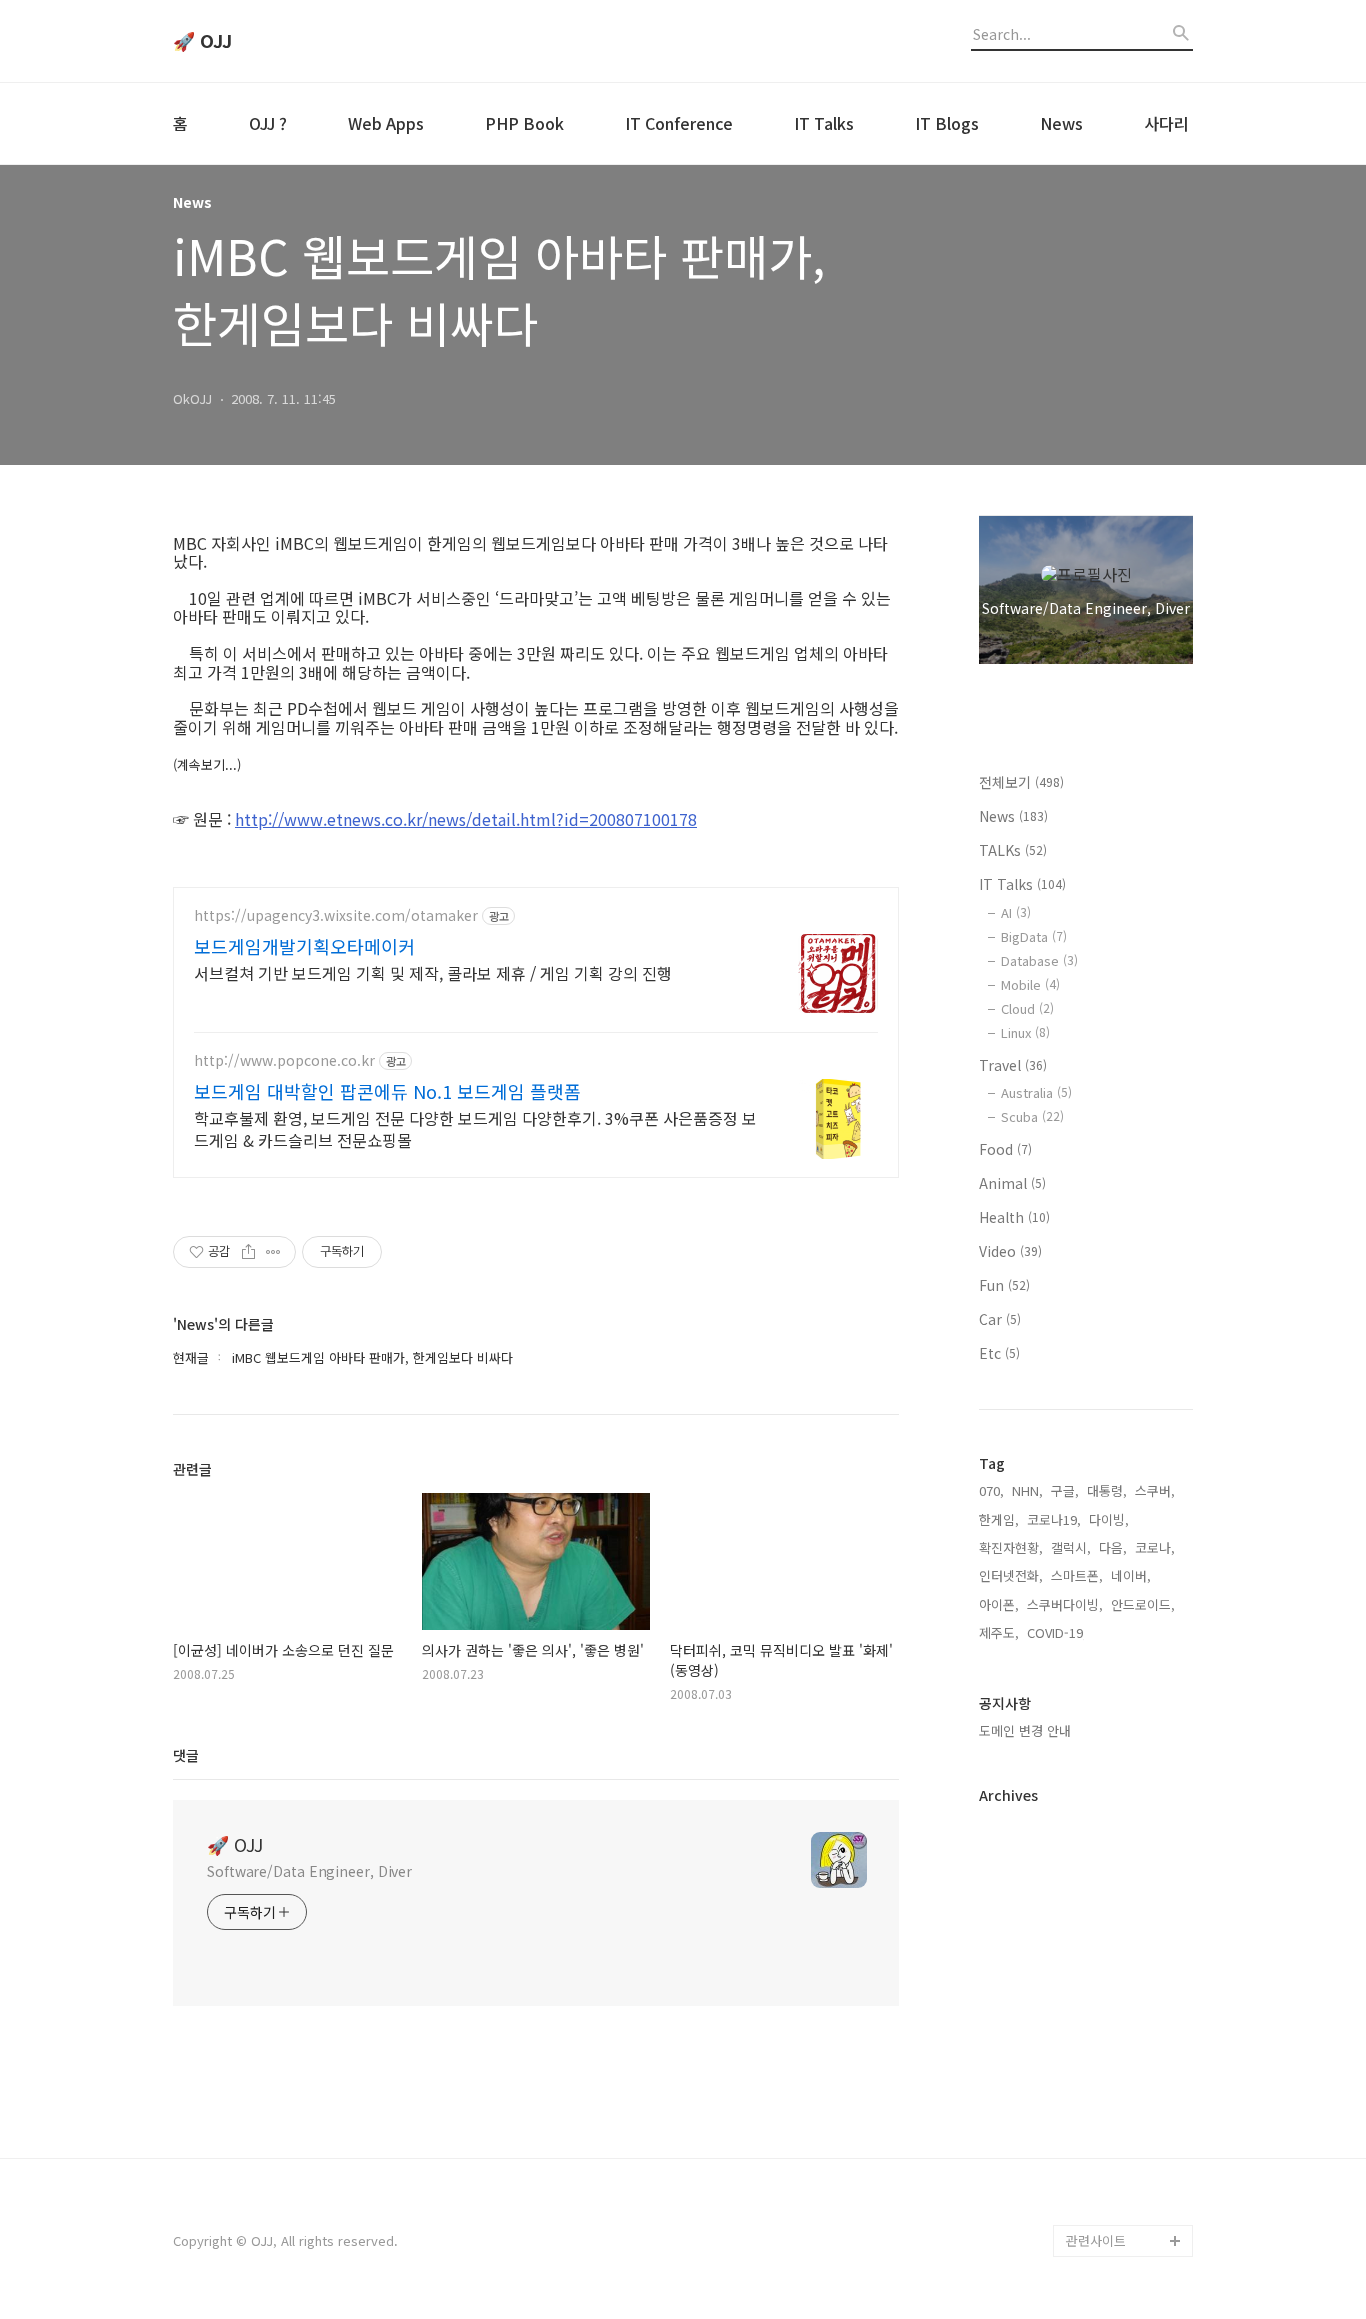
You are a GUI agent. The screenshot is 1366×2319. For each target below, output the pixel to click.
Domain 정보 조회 (1117, 2144)
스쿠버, (1155, 1490)
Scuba (1032, 1116)
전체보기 (1021, 782)
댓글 (186, 1755)
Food (1005, 1149)
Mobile (1030, 984)
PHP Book (524, 123)
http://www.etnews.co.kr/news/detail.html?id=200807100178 (466, 819)
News (1061, 123)
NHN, (1027, 1490)
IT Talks (824, 123)
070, (991, 1490)
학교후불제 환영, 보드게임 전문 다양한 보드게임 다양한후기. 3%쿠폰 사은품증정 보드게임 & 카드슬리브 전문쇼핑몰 (475, 1128)
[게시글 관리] (273, 1252)
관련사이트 (1096, 2240)
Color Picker (1104, 2208)
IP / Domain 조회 (1115, 2112)
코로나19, (1054, 1519)
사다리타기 (1097, 1952)
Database (1039, 960)
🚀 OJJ (202, 41)
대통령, (1107, 1490)
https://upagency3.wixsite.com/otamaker (336, 915)
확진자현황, (1011, 1547)
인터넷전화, (1011, 1575)
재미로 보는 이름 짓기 (1127, 2080)
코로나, (1155, 1547)
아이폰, (999, 1604)
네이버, (1131, 1575)
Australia (1036, 1092)
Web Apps (386, 123)
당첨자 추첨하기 (1111, 2176)
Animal (1012, 1183)
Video (1010, 1251)
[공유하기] (248, 1252)
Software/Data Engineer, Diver (309, 1871)
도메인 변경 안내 (1025, 1730)
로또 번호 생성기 (1113, 1984)
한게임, (999, 1519)
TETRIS (1087, 2016)
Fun (1004, 1285)
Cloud (1027, 1008)
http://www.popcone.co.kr (284, 1060)
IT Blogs (947, 123)
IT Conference (679, 123)
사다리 (1166, 123)
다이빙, (1109, 1519)
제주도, (999, 1632)
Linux (1025, 1032)
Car (1000, 1319)
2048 (1081, 2048)
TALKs (1013, 850)
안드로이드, (1143, 1604)
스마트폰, (1077, 1575)
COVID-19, (1057, 1632)
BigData (1034, 936)
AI (1016, 912)
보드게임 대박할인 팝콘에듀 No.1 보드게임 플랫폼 (387, 1091)
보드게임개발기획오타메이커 (304, 946)
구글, (1065, 1490)
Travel (1013, 1065)
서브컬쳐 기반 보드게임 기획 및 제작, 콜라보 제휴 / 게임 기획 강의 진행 (433, 972)
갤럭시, (1071, 1547)
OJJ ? (268, 123)
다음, (1113, 1547)
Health (1014, 1217)
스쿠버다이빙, (1065, 1604)
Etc (999, 1353)
